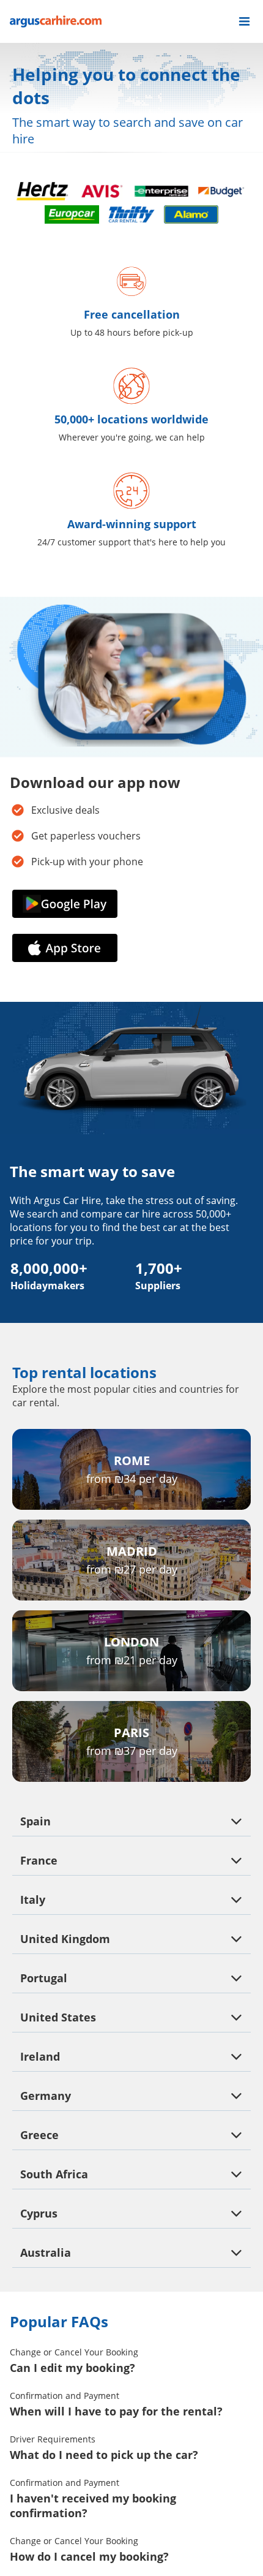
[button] (244, 21)
